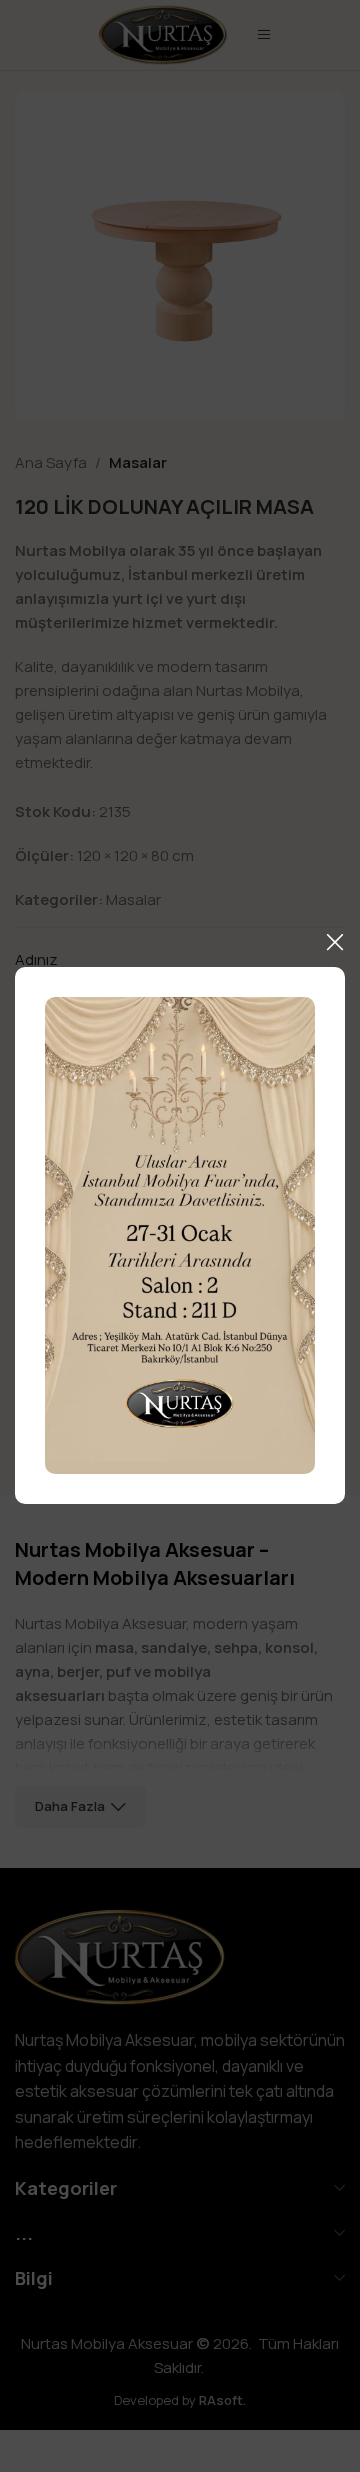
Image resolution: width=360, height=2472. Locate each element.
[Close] (335, 942)
